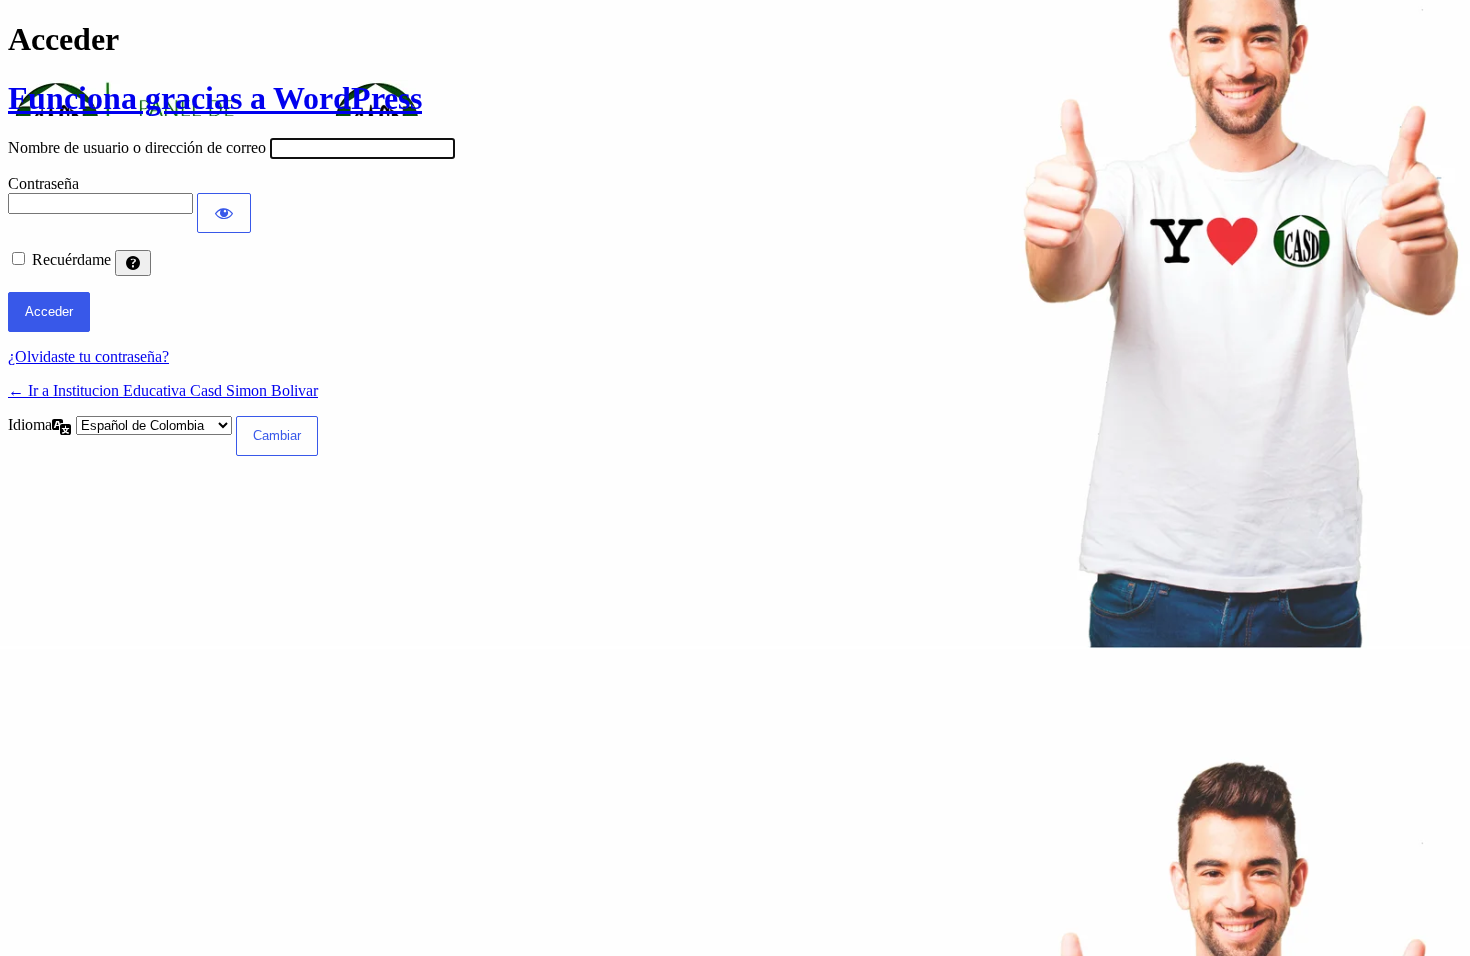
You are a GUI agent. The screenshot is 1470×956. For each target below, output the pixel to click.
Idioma (30, 424)
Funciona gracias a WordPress (215, 98)
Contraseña (43, 183)
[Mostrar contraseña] (224, 213)
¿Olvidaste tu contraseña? (88, 356)
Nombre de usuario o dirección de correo (137, 147)
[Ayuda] (133, 263)
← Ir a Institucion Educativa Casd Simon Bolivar (163, 390)
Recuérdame (71, 259)
